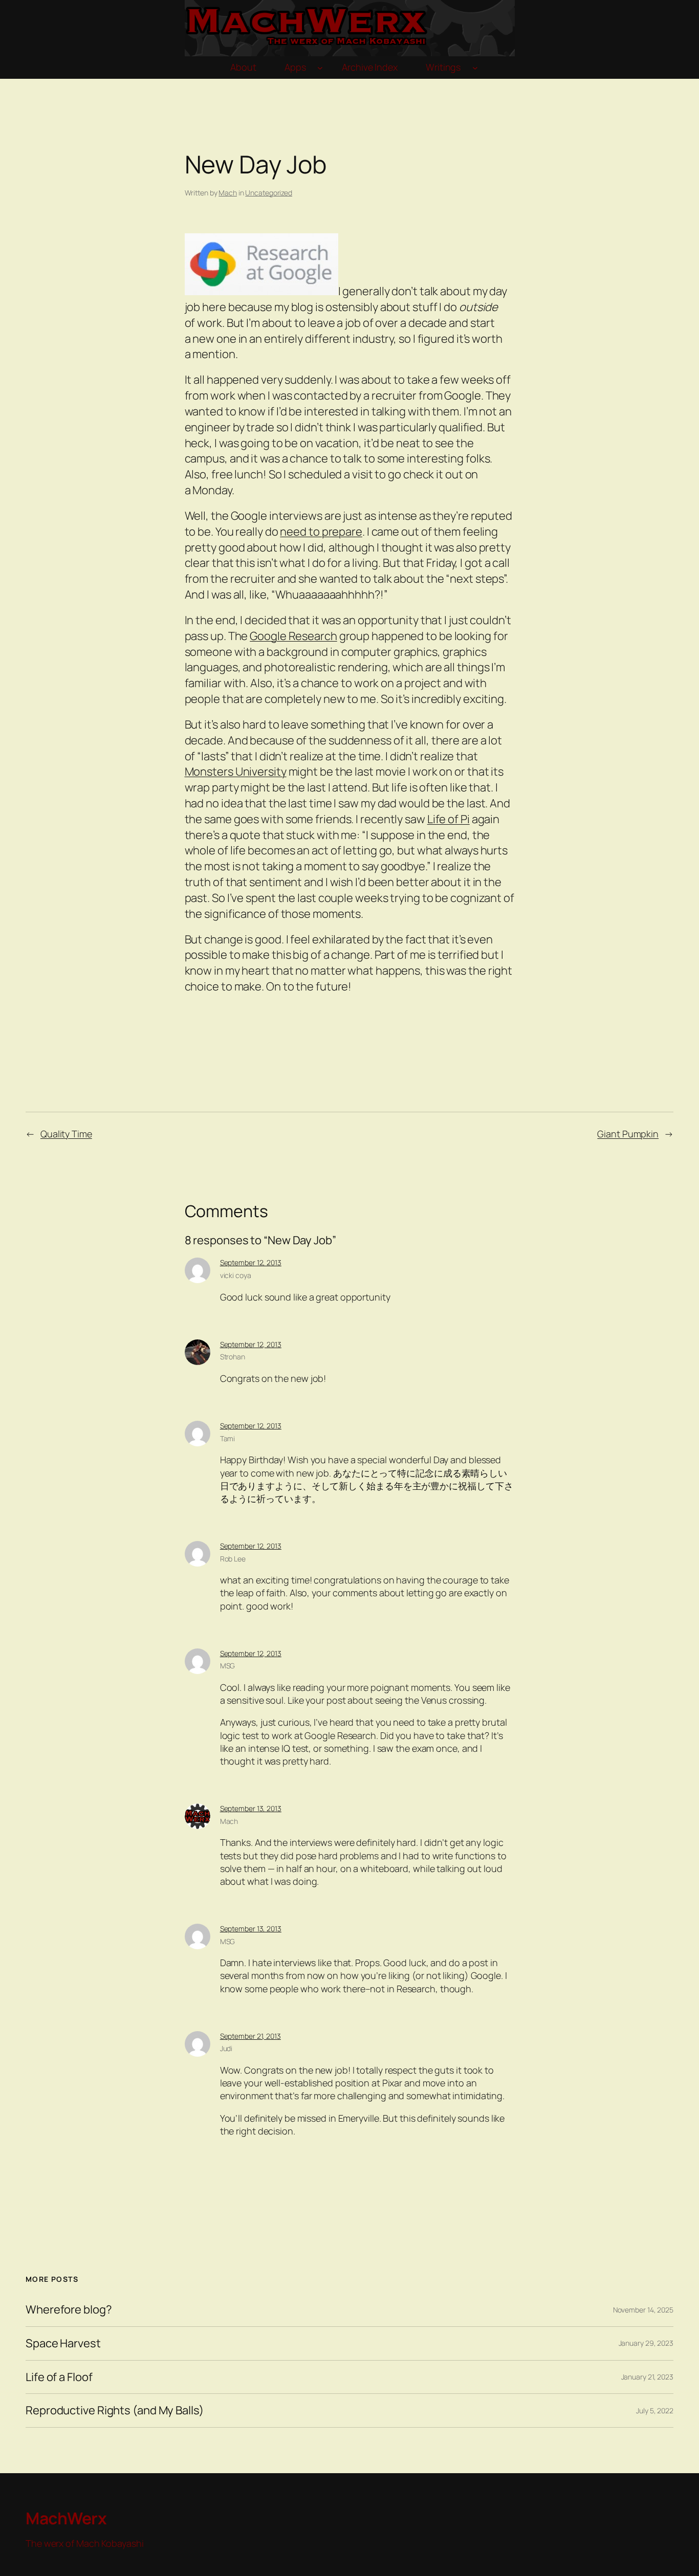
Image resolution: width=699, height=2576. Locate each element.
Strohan (233, 1357)
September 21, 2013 (250, 2036)
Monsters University (236, 772)
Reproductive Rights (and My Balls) (115, 2410)
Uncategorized (269, 193)
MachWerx (66, 2518)
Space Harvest (63, 2343)
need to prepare (321, 532)
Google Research (293, 636)
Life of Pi (449, 819)
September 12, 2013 (251, 1262)
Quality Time (66, 1134)
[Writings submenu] (475, 68)
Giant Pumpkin (628, 1134)
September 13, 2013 (251, 1808)
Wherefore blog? (69, 2310)
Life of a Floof (59, 2377)
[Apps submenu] (320, 68)
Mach (228, 193)
